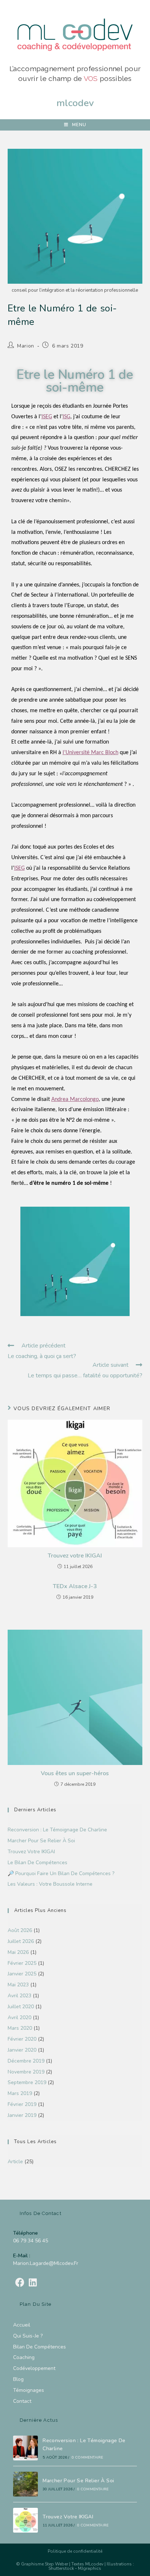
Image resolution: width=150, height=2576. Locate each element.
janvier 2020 (22, 2050)
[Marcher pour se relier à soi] (25, 2484)
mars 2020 (20, 2028)
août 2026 (20, 1930)
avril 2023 (19, 1996)
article (15, 2162)
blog (18, 2379)
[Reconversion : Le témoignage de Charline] (25, 2448)
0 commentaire (88, 2457)
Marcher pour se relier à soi (41, 1841)
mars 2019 (20, 2093)
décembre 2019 (26, 2061)
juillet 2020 (21, 2007)
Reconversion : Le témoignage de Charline (57, 1830)
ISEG (47, 417)
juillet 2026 (21, 1941)
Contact (22, 2401)
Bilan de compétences (40, 2347)
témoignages (29, 2390)
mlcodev (75, 103)
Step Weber (56, 2564)
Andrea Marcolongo (75, 1099)
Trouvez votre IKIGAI (75, 1556)
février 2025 (22, 1963)
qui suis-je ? (28, 2336)
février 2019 (22, 2104)
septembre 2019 (27, 2082)
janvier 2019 (22, 2115)
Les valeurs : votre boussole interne (50, 1884)
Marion (26, 346)
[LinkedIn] (33, 2283)
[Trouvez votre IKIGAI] (25, 2520)
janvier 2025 (22, 1974)
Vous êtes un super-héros (75, 1773)
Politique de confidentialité (75, 2551)
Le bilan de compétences (37, 1863)
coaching (24, 2357)
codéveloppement (34, 2368)
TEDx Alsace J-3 (75, 1586)
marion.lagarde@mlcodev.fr (46, 2263)
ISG (66, 417)
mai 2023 (18, 1985)
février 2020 (22, 2039)
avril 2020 (19, 2018)
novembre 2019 (26, 2072)
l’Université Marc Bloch (90, 753)
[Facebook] (20, 2283)
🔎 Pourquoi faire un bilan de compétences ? (61, 1873)
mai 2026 (18, 1952)
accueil (22, 2325)
